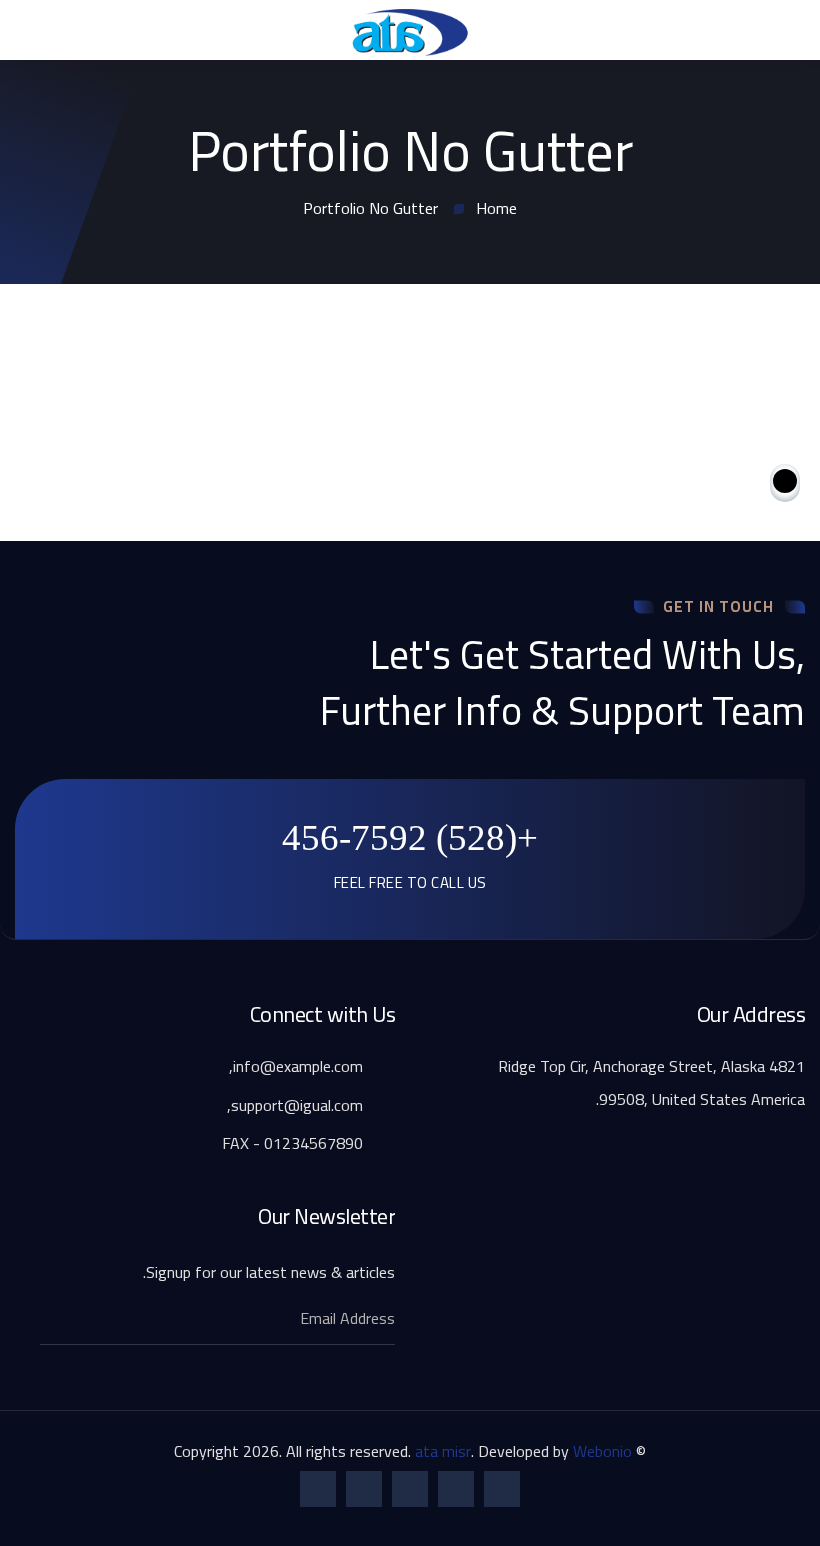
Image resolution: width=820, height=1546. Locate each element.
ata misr (443, 1451)
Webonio (602, 1451)
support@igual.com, (297, 1105)
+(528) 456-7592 (410, 837)
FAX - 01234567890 (294, 1143)
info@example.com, (298, 1066)
